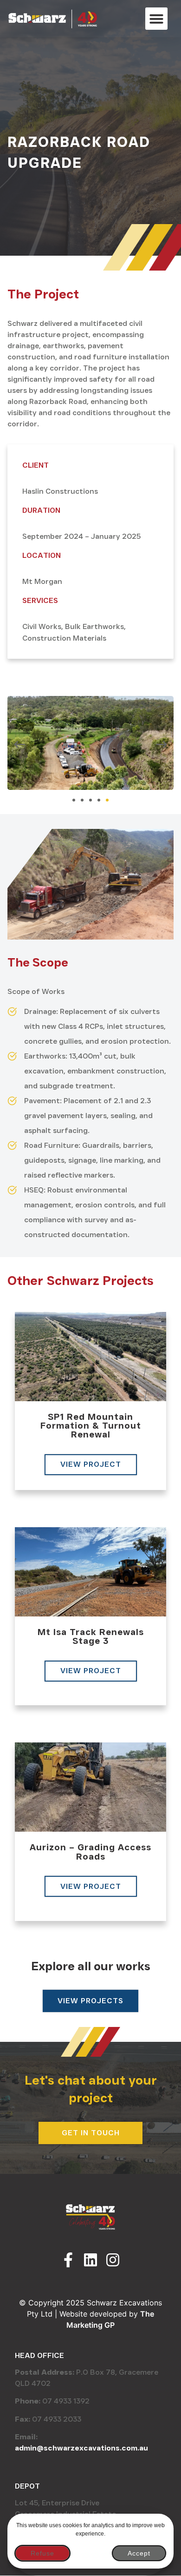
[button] (156, 19)
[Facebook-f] (68, 2260)
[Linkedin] (90, 2260)
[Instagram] (113, 2260)
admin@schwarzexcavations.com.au (81, 2448)
